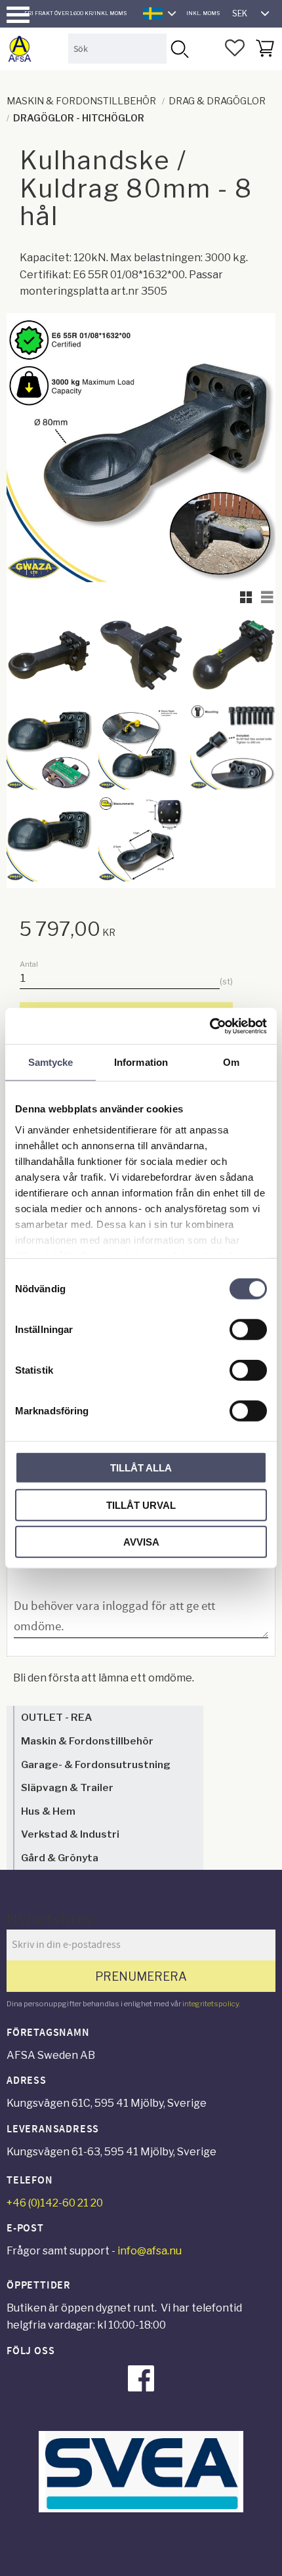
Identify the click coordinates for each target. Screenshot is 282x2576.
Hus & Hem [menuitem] (48, 1811)
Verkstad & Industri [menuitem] (70, 1834)
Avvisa (141, 1542)
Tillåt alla (141, 1468)
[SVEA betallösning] (141, 2509)
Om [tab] (231, 1062)
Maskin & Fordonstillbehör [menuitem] (87, 1741)
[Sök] (179, 48)
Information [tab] (141, 1062)
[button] (18, 15)
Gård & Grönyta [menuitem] (60, 1858)
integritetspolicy (211, 2004)
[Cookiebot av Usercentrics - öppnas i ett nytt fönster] (210, 1026)
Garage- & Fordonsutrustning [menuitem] (96, 1764)
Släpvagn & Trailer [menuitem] (67, 1787)
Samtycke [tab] (51, 1062)
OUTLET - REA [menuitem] (56, 1717)
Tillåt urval (141, 1505)
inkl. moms (203, 13)
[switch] (248, 1330)
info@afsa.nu (150, 2251)
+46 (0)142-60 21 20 (55, 2203)
